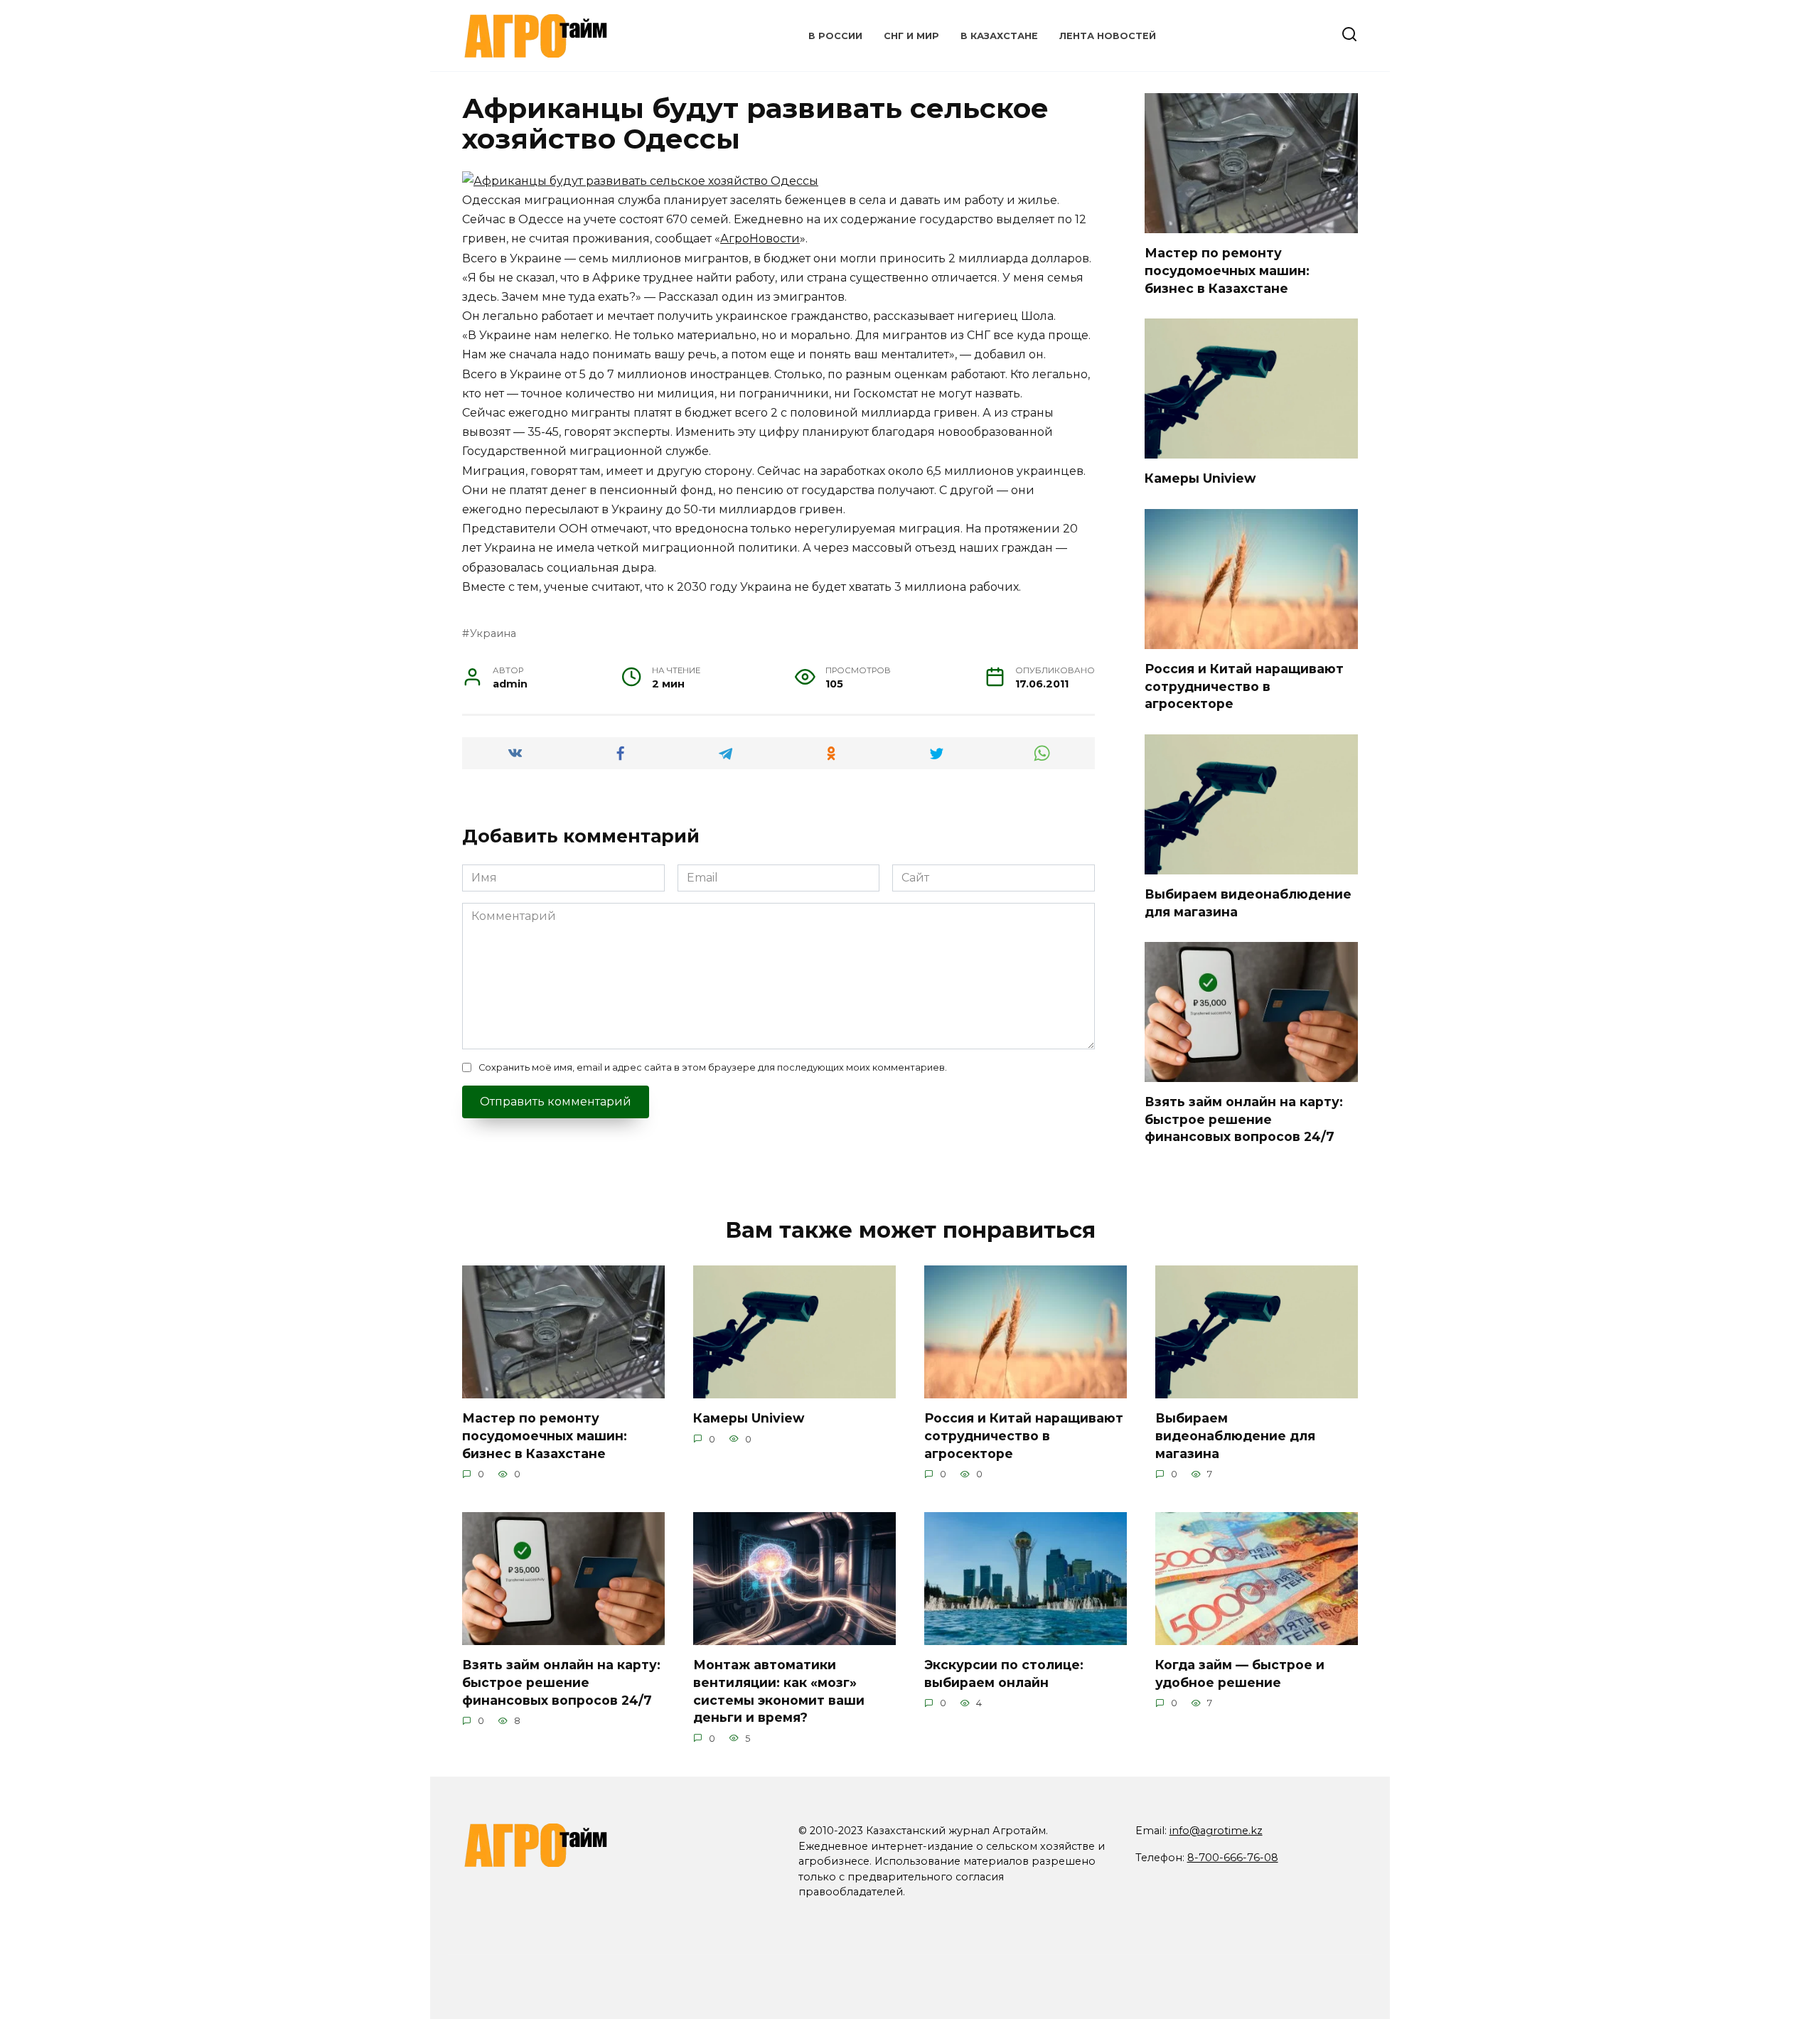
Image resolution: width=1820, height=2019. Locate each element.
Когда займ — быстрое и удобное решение (1240, 1673)
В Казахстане (999, 36)
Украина (493, 633)
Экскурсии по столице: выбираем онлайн (1004, 1673)
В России (835, 36)
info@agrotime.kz (1216, 1831)
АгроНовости (760, 239)
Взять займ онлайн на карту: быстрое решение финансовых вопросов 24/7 (1244, 1119)
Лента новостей (1108, 36)
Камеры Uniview (1200, 478)
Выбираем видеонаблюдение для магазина (1235, 1435)
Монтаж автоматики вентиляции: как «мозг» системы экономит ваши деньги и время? (779, 1691)
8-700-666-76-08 (1233, 1858)
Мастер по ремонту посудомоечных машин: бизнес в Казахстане (1227, 270)
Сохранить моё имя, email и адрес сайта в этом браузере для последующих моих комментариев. (713, 1067)
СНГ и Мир (911, 36)
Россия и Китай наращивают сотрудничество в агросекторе (1244, 686)
